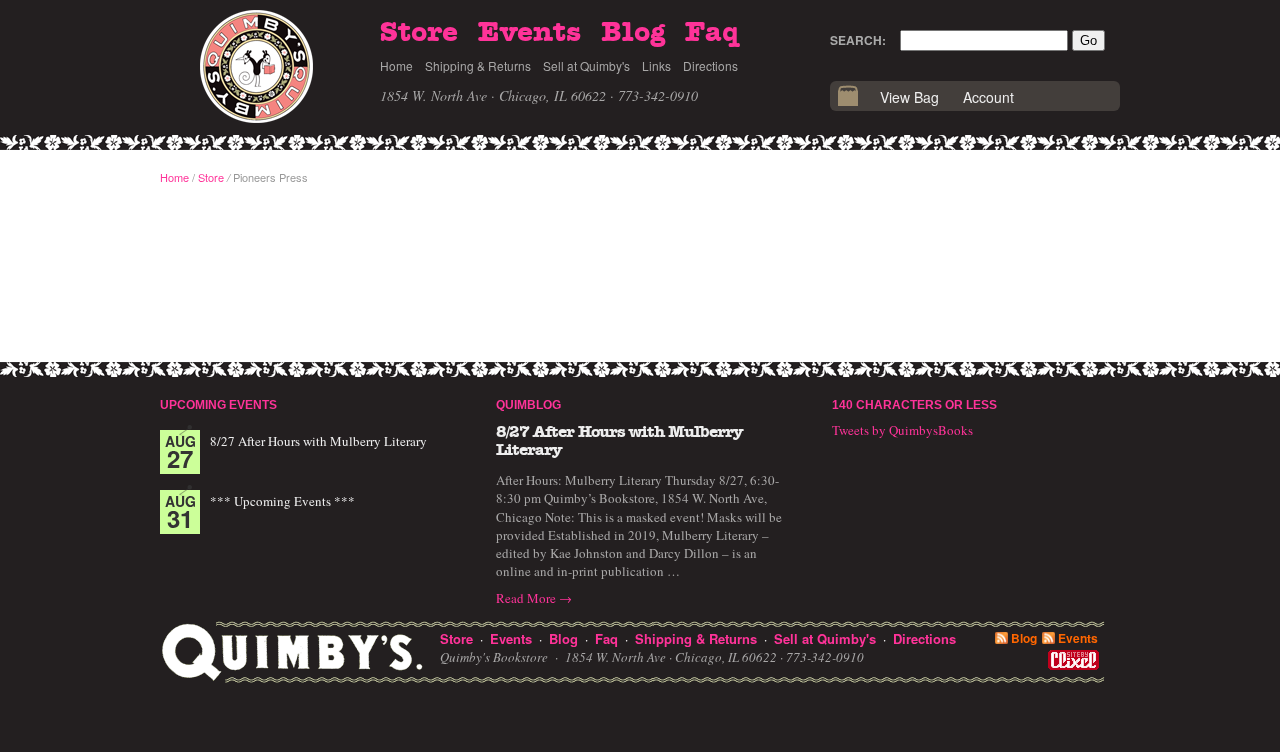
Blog (633, 33)
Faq (712, 33)
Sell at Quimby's (586, 65)
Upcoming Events (218, 405)
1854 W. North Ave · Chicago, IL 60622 (493, 95)
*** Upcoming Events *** (282, 501)
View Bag (909, 97)
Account (988, 97)
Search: (858, 40)
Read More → (534, 598)
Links (656, 65)
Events (529, 33)
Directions (710, 65)
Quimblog (528, 405)
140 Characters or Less (914, 405)
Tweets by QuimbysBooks (902, 430)
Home (396, 65)
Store (419, 33)
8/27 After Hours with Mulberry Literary (318, 441)
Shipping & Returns (478, 65)
